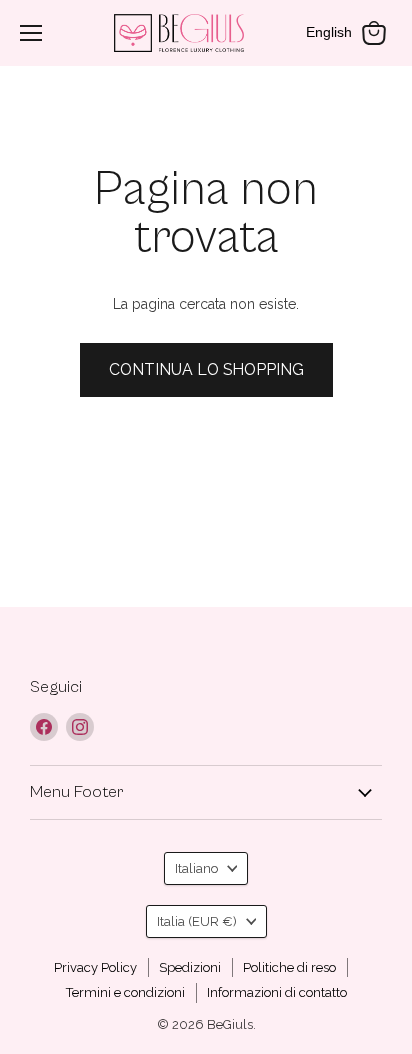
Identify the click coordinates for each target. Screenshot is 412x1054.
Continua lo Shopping (206, 369)
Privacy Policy (95, 967)
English (329, 32)
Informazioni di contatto (277, 992)
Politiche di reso (289, 967)
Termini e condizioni (125, 992)
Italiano (196, 868)
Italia (197, 921)
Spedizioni (190, 967)
